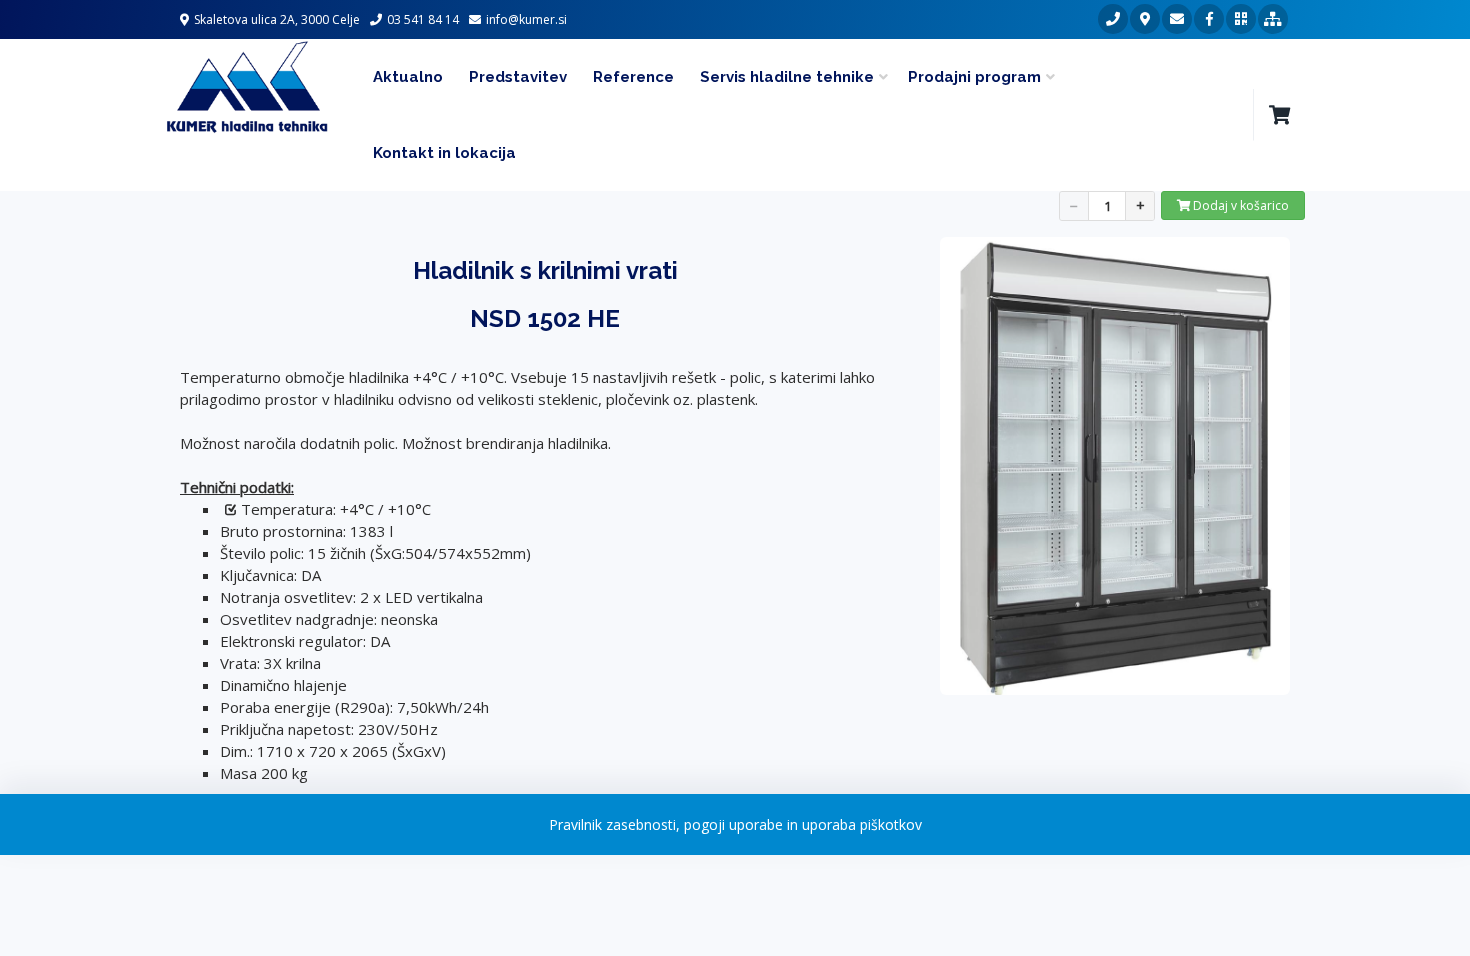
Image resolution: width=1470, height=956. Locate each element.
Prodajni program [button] (974, 77)
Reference (633, 77)
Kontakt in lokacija (444, 153)
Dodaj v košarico (1239, 205)
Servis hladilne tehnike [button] (787, 77)
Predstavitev (518, 77)
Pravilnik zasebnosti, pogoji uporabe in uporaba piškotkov (735, 824)
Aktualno (408, 77)
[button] (1279, 115)
